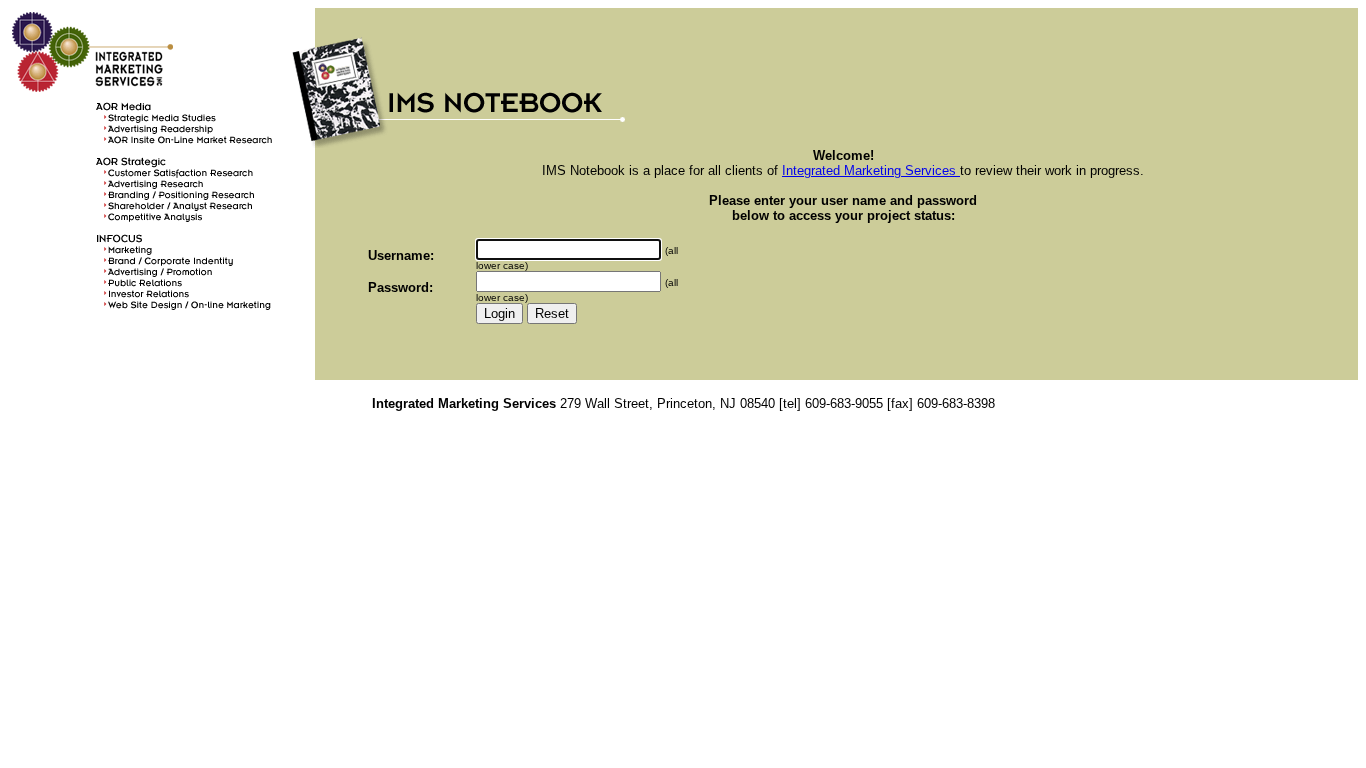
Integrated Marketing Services (871, 170)
